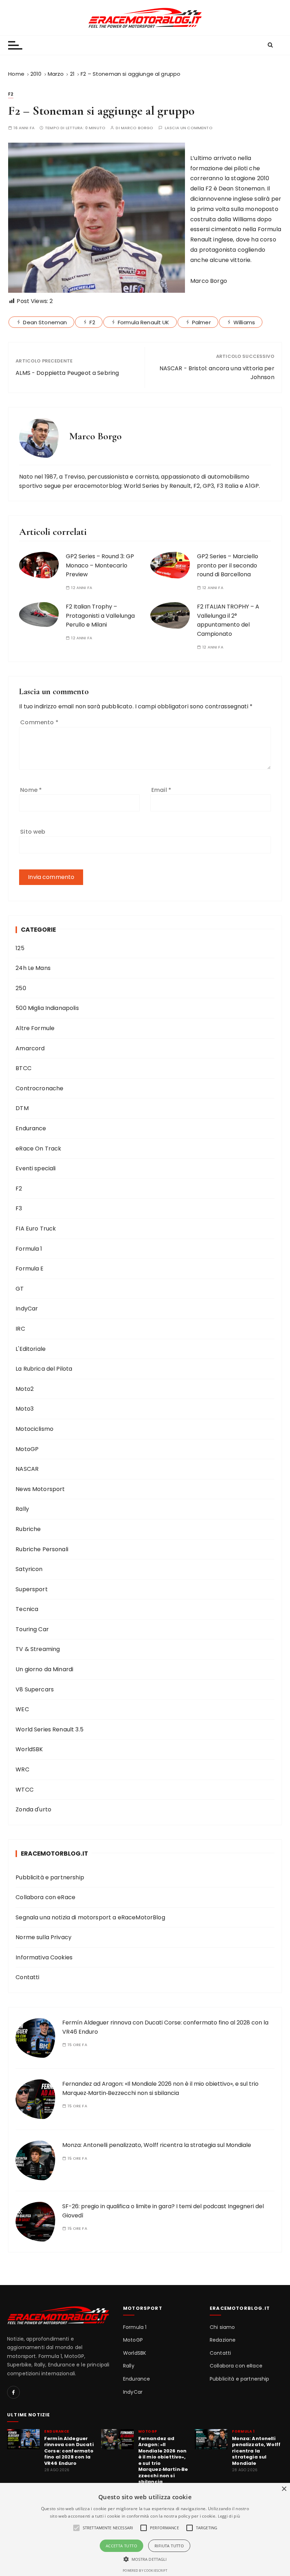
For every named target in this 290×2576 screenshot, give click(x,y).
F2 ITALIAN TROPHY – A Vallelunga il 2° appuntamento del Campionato (228, 620)
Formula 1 (29, 1249)
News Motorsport (40, 1489)
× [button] (284, 2489)
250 (21, 988)
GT (20, 1289)
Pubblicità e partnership (50, 1877)
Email (161, 790)
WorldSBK (29, 1749)
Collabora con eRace (45, 1897)
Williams (244, 322)
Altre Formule (35, 1028)
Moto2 (25, 1389)
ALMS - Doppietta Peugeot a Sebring (67, 373)
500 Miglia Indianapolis (47, 1008)
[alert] (145, 2529)
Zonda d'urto (33, 1809)
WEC (22, 1709)
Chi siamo (222, 2327)
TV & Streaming (38, 1649)
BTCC (24, 1068)
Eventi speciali (36, 1168)
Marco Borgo (137, 128)
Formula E (30, 1269)
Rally (22, 1509)
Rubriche (28, 1529)
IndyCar (27, 1309)
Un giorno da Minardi (44, 1669)
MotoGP (27, 1449)
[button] (145, 2559)
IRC (20, 1329)
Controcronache (39, 1088)
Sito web (33, 832)
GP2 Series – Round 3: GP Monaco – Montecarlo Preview (100, 565)
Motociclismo (34, 1429)
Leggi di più (229, 2516)
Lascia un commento (189, 128)
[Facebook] (13, 2392)
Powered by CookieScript (145, 2571)
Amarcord (30, 1048)
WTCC (25, 1790)
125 (20, 948)
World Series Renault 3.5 (50, 1729)
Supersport (32, 1589)
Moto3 (25, 1409)
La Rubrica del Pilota (44, 1369)
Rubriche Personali (42, 1549)
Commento (39, 722)
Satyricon (29, 1569)
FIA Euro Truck (36, 1229)
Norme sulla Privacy (43, 1937)
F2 (11, 94)
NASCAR (27, 1469)
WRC (22, 1769)
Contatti (27, 1977)
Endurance (31, 1128)
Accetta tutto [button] (121, 2546)
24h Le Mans (33, 968)
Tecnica (27, 1609)
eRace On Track (38, 1149)
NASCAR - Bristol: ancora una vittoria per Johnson (217, 373)
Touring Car (32, 1629)
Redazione (223, 2340)
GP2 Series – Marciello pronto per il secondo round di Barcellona (228, 565)
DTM (22, 1108)
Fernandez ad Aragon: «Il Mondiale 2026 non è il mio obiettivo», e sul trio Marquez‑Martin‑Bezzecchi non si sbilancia (163, 2460)
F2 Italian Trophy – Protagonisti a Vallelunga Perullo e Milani (100, 616)
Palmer (201, 322)
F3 (19, 1208)
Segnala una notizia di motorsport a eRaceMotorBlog (90, 1917)
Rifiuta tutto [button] (169, 2546)
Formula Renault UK (144, 322)
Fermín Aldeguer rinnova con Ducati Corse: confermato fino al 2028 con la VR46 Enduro (69, 2451)
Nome (31, 790)
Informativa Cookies (44, 1957)
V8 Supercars (35, 1689)
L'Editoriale (31, 1349)
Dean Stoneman (45, 322)
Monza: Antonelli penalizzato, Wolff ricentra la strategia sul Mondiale (157, 2145)
